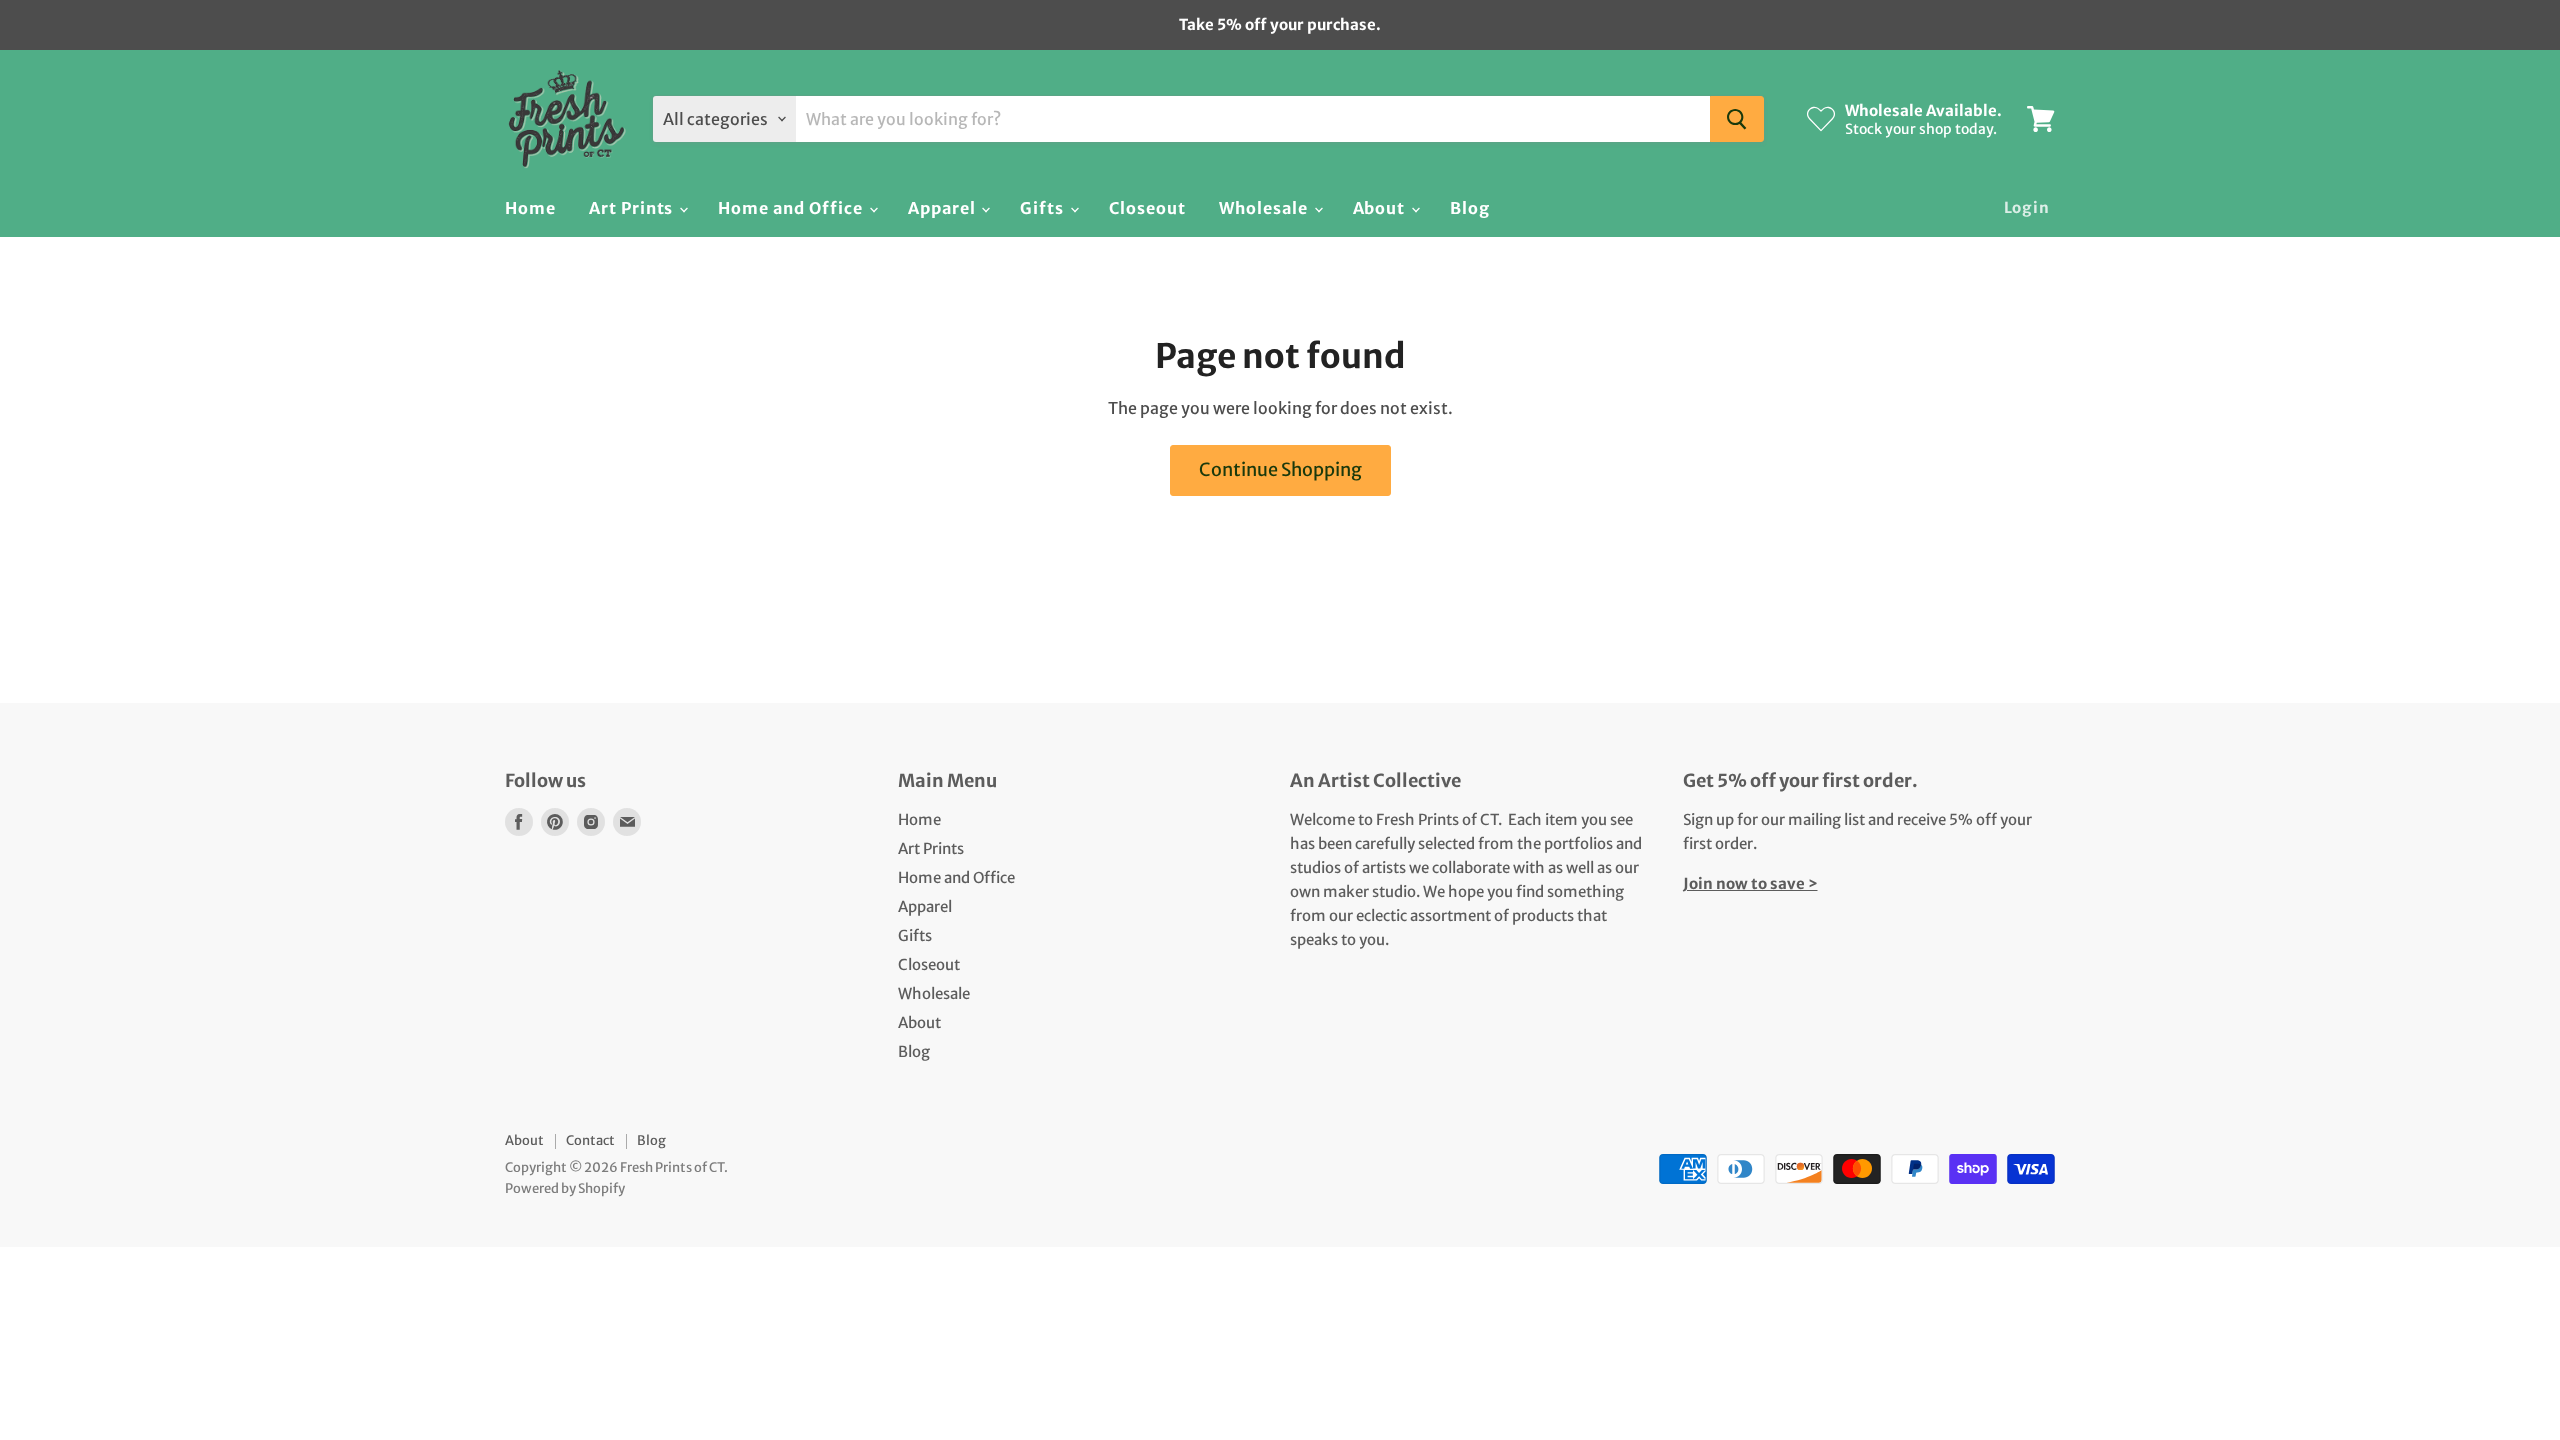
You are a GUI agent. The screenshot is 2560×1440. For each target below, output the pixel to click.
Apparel (944, 208)
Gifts (1044, 208)
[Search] (1737, 119)
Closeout (1147, 208)
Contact (590, 1140)
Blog (1470, 208)
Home (530, 208)
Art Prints (633, 208)
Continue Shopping (1280, 469)
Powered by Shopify (565, 1188)
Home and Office (792, 208)
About (1381, 208)
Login (2027, 207)
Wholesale (1265, 208)
